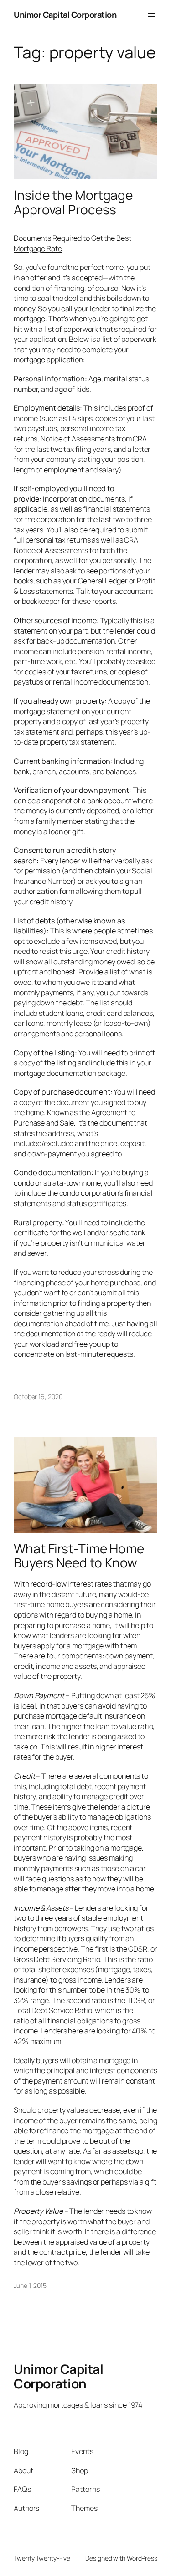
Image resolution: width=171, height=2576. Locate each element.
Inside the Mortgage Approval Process (73, 202)
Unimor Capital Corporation (65, 15)
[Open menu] (152, 15)
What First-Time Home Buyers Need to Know (79, 1556)
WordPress (142, 2558)
